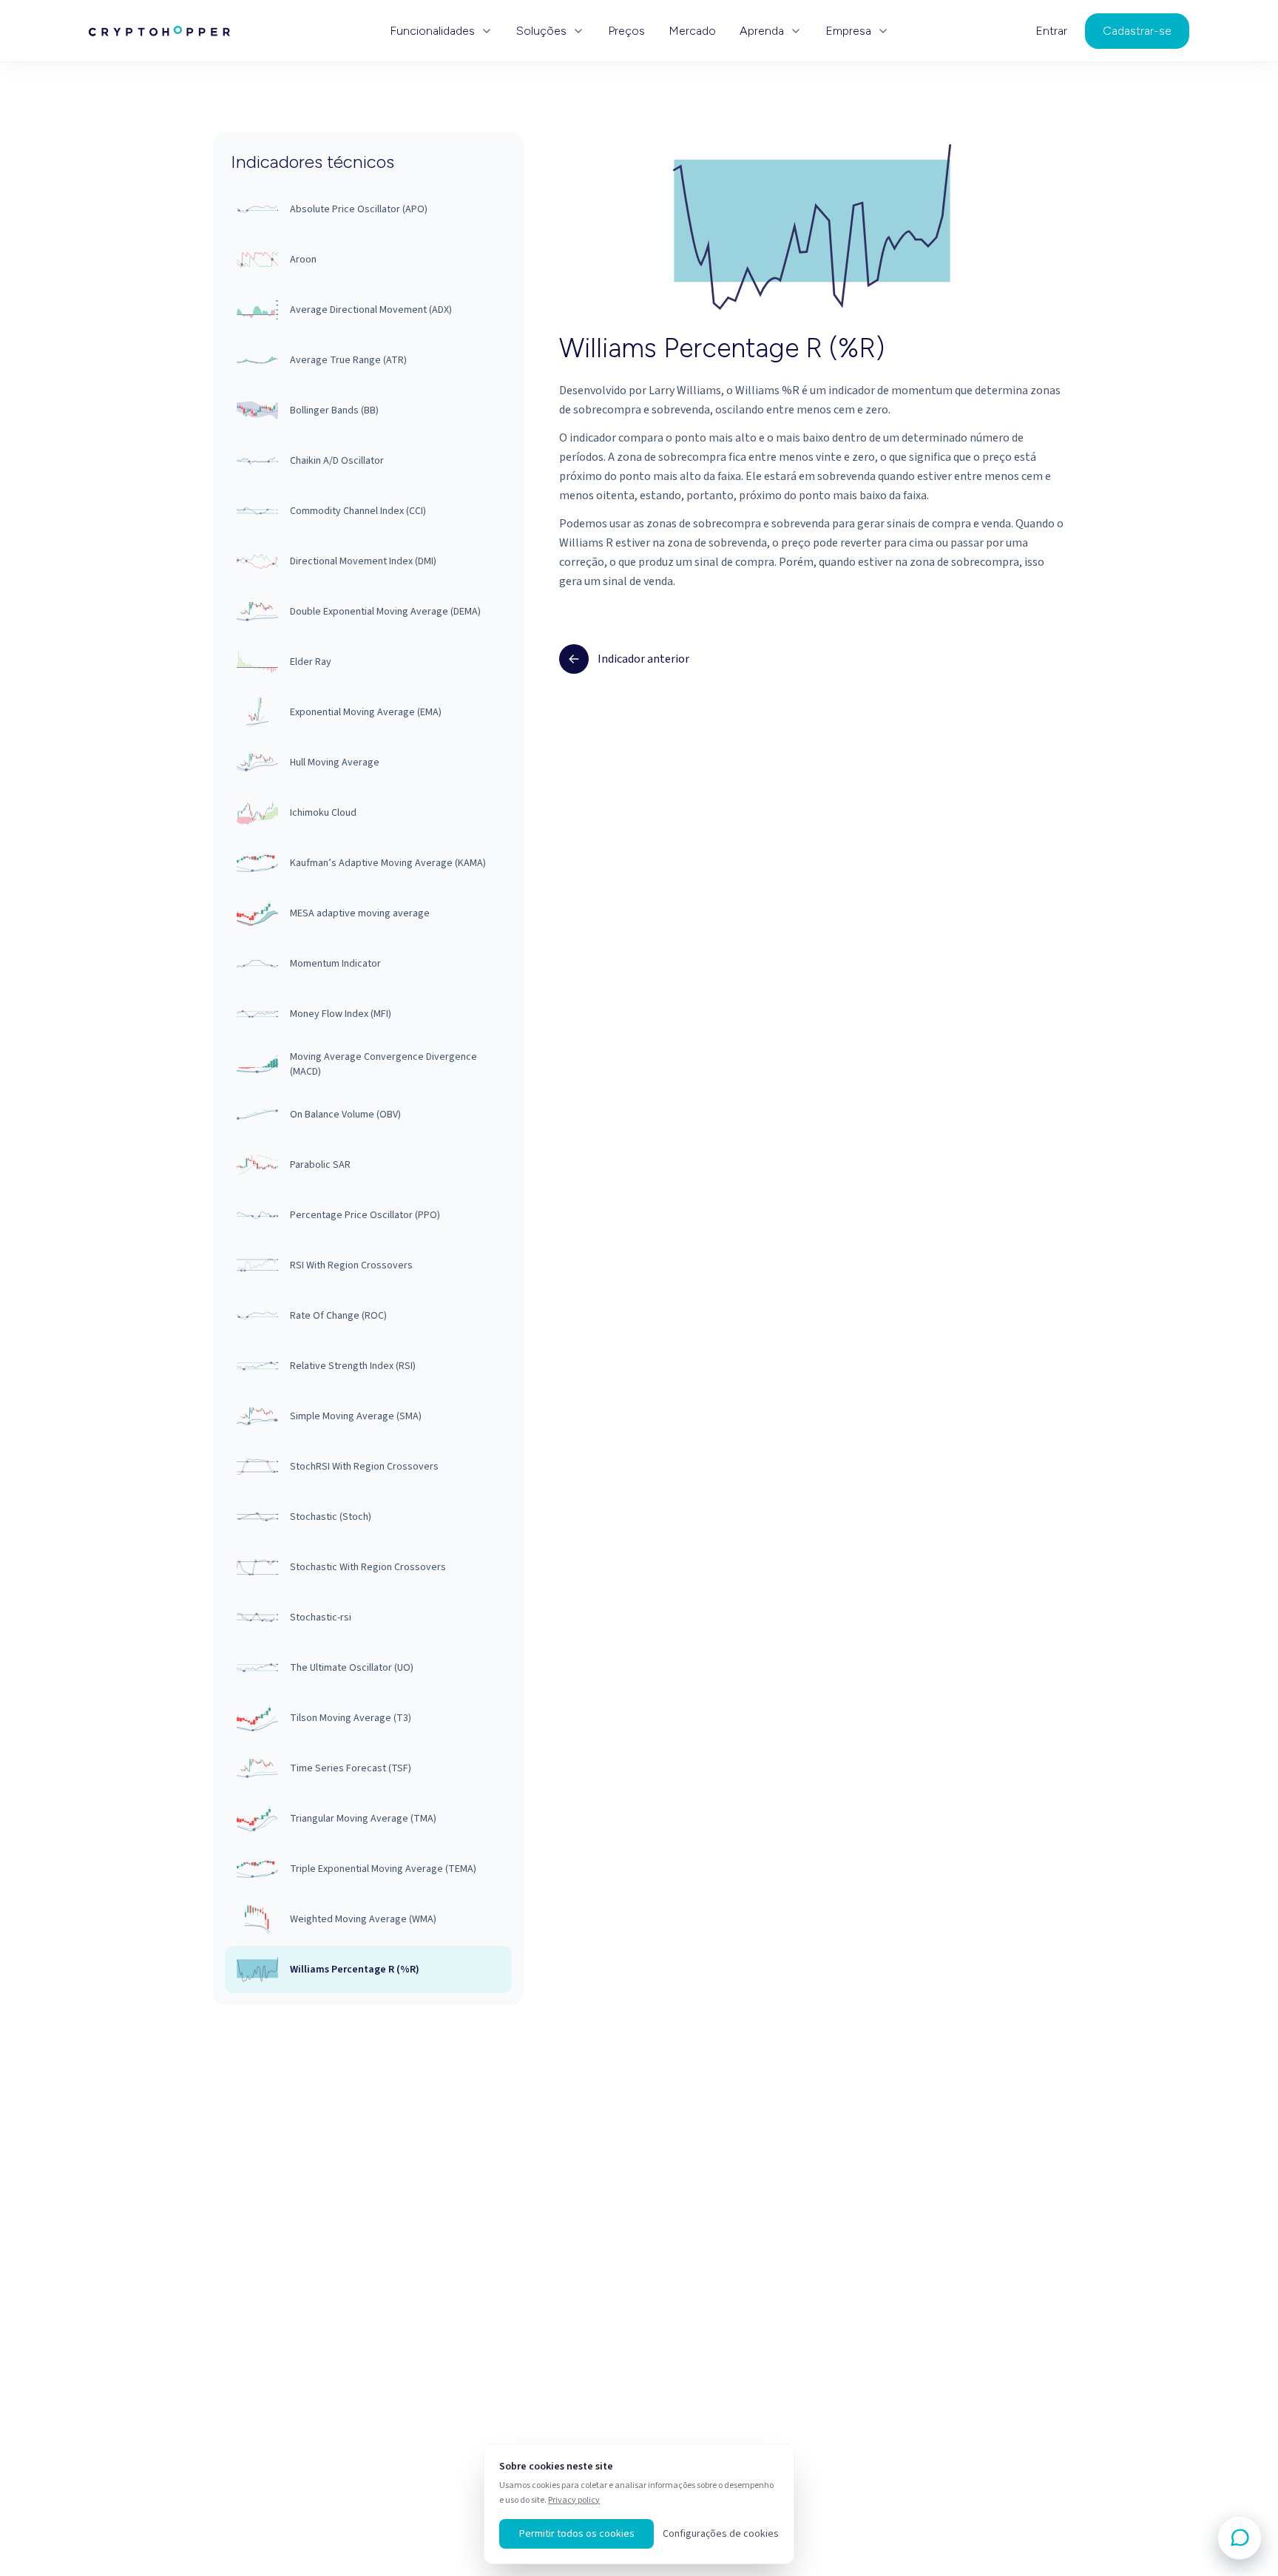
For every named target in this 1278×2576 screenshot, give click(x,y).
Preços (626, 31)
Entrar (1051, 31)
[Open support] (1240, 2538)
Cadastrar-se (1137, 31)
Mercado (692, 31)
